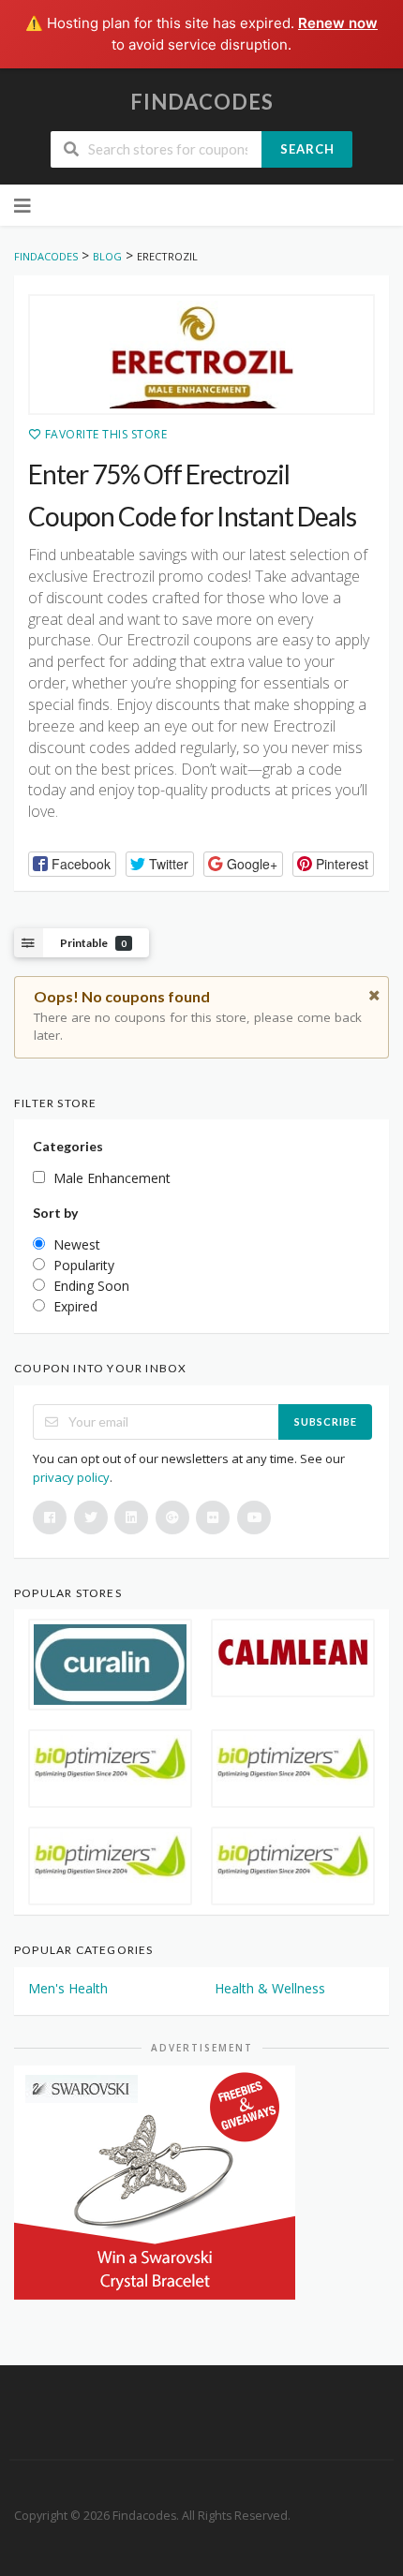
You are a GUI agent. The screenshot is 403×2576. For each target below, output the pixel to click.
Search (307, 149)
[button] (72, 864)
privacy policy (71, 1477)
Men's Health (68, 1988)
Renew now (338, 23)
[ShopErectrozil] (201, 355)
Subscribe (326, 1421)
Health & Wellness (270, 1988)
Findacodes (202, 102)
